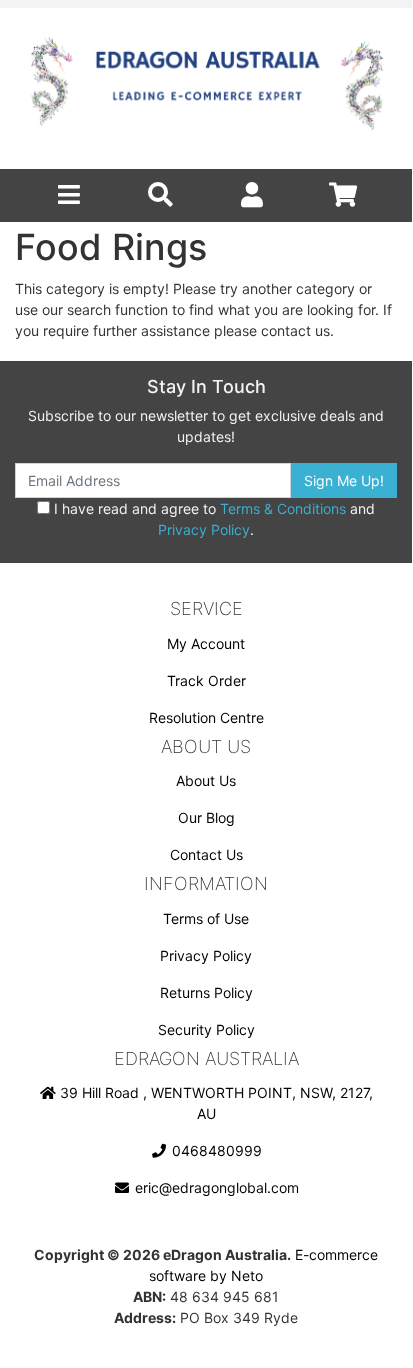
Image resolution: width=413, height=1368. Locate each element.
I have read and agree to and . (212, 519)
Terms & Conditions (283, 508)
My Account (206, 643)
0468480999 (215, 1150)
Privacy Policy (204, 529)
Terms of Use (206, 918)
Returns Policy (206, 992)
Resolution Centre (206, 717)
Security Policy (206, 1029)
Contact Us (206, 854)
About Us (206, 780)
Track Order (206, 680)
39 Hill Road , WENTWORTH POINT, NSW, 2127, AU (214, 1103)
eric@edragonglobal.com (215, 1187)
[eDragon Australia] (206, 88)
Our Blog (206, 817)
